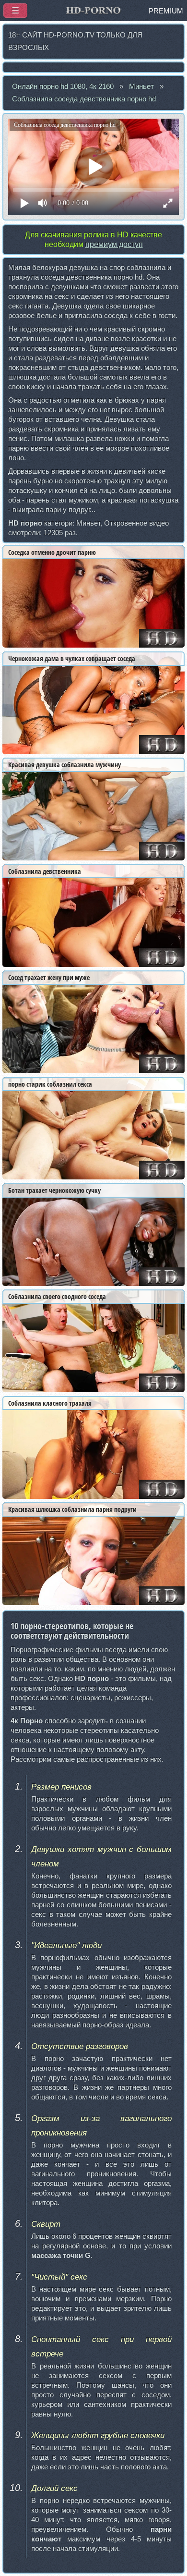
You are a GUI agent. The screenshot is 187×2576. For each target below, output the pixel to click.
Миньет (141, 86)
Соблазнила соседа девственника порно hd (84, 99)
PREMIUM (166, 11)
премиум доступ (114, 244)
